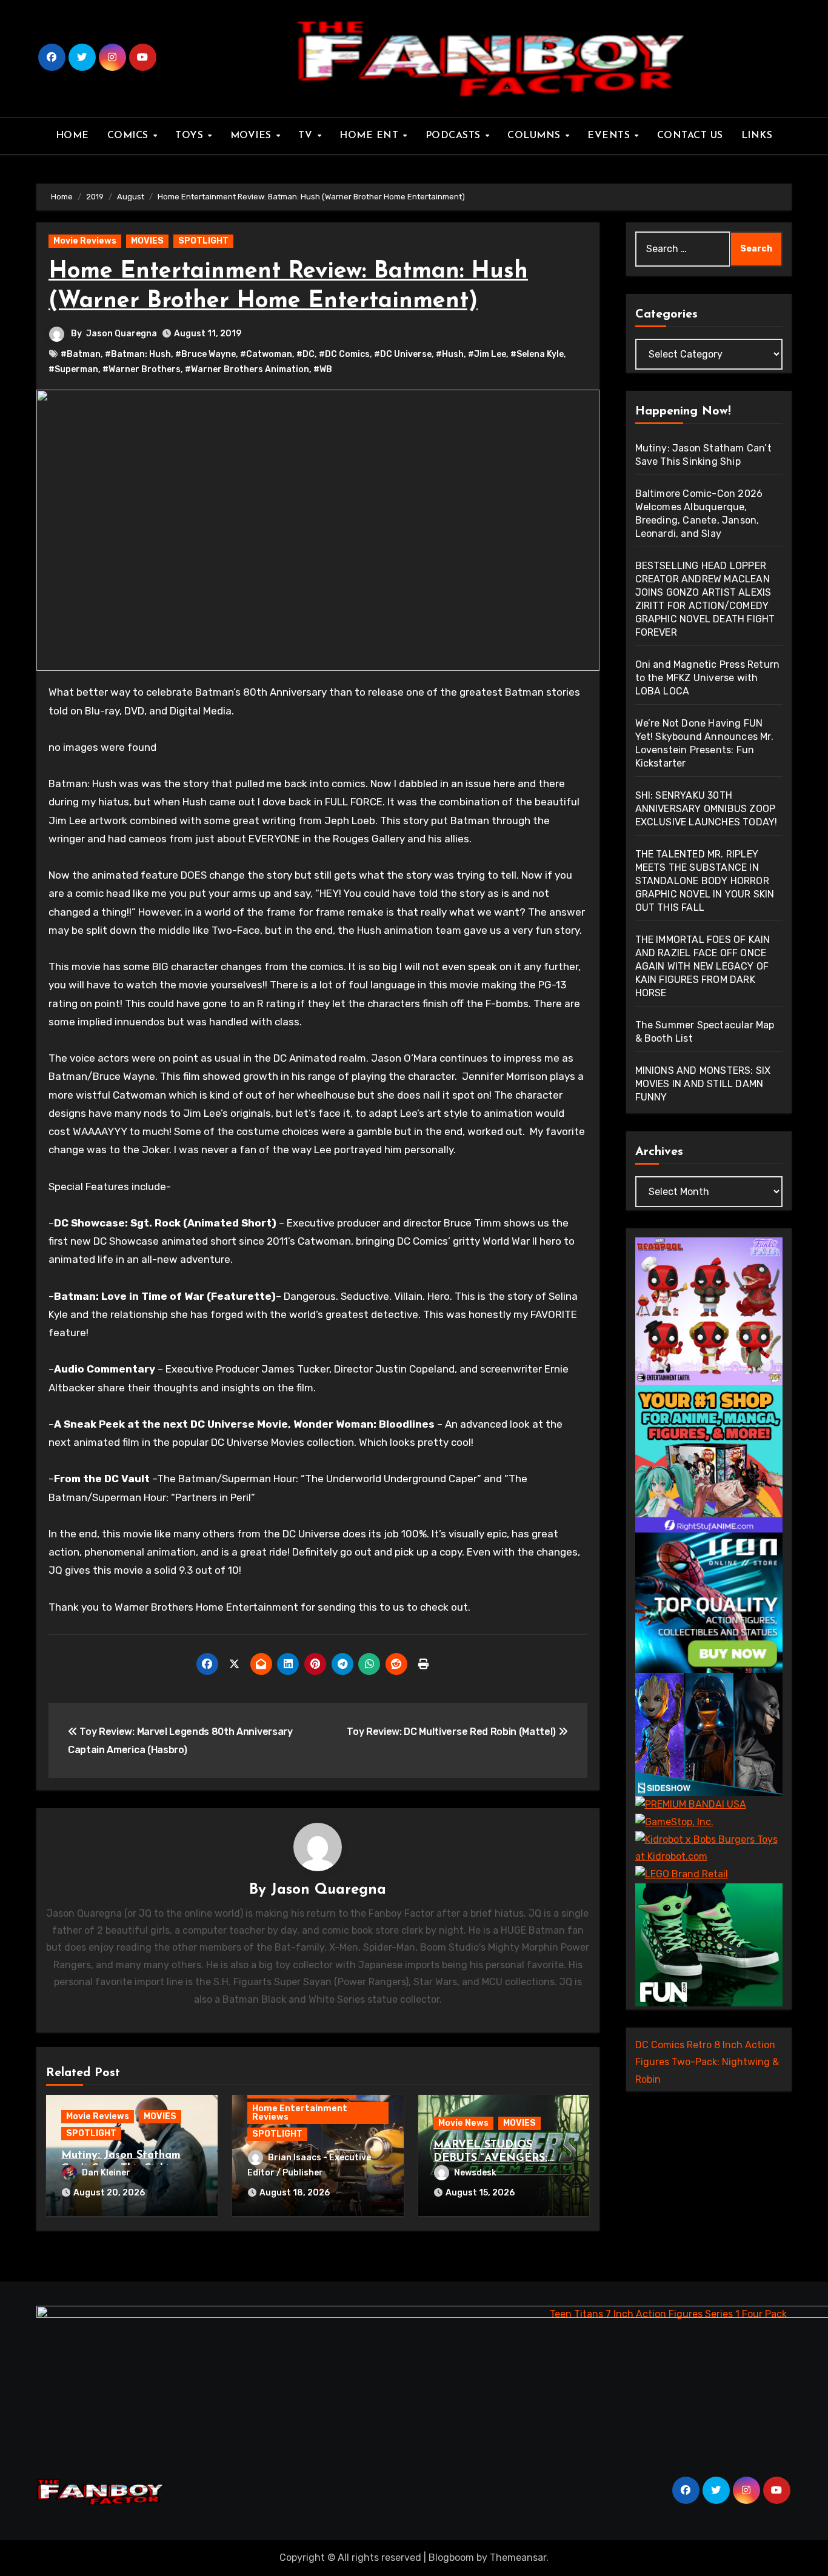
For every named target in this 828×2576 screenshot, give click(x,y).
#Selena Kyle (537, 354)
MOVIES (253, 136)
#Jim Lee (487, 354)
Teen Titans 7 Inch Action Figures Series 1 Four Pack (668, 2314)
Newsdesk (475, 2173)
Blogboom (451, 2558)
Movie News (463, 2123)
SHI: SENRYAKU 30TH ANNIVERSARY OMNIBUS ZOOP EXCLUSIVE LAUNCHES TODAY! (706, 809)
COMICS (130, 136)
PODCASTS (455, 136)
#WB (323, 369)
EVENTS (610, 136)
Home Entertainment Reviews (300, 2113)
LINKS (757, 136)
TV (307, 136)
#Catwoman (266, 354)
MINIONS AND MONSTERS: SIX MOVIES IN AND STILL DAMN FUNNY (703, 1084)
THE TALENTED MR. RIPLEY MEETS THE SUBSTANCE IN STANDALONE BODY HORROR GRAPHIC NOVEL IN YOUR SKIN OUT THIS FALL (705, 881)
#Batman (81, 354)
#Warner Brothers (142, 369)
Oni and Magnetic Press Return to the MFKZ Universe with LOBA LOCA (708, 678)
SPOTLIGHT (203, 241)
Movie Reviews (85, 241)
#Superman (73, 369)
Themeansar (518, 2558)
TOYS (191, 136)
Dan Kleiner (106, 2173)
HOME (72, 136)
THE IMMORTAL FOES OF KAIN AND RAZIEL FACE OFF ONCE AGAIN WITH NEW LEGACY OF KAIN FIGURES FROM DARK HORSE (703, 966)
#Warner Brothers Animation (247, 369)
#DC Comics (344, 354)
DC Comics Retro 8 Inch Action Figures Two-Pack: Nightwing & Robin (707, 2062)
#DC (305, 354)
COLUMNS (536, 136)
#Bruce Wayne (205, 354)
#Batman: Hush (138, 354)
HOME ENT (371, 136)
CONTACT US (690, 136)
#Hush (450, 354)
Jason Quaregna (122, 334)
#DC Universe (403, 354)
